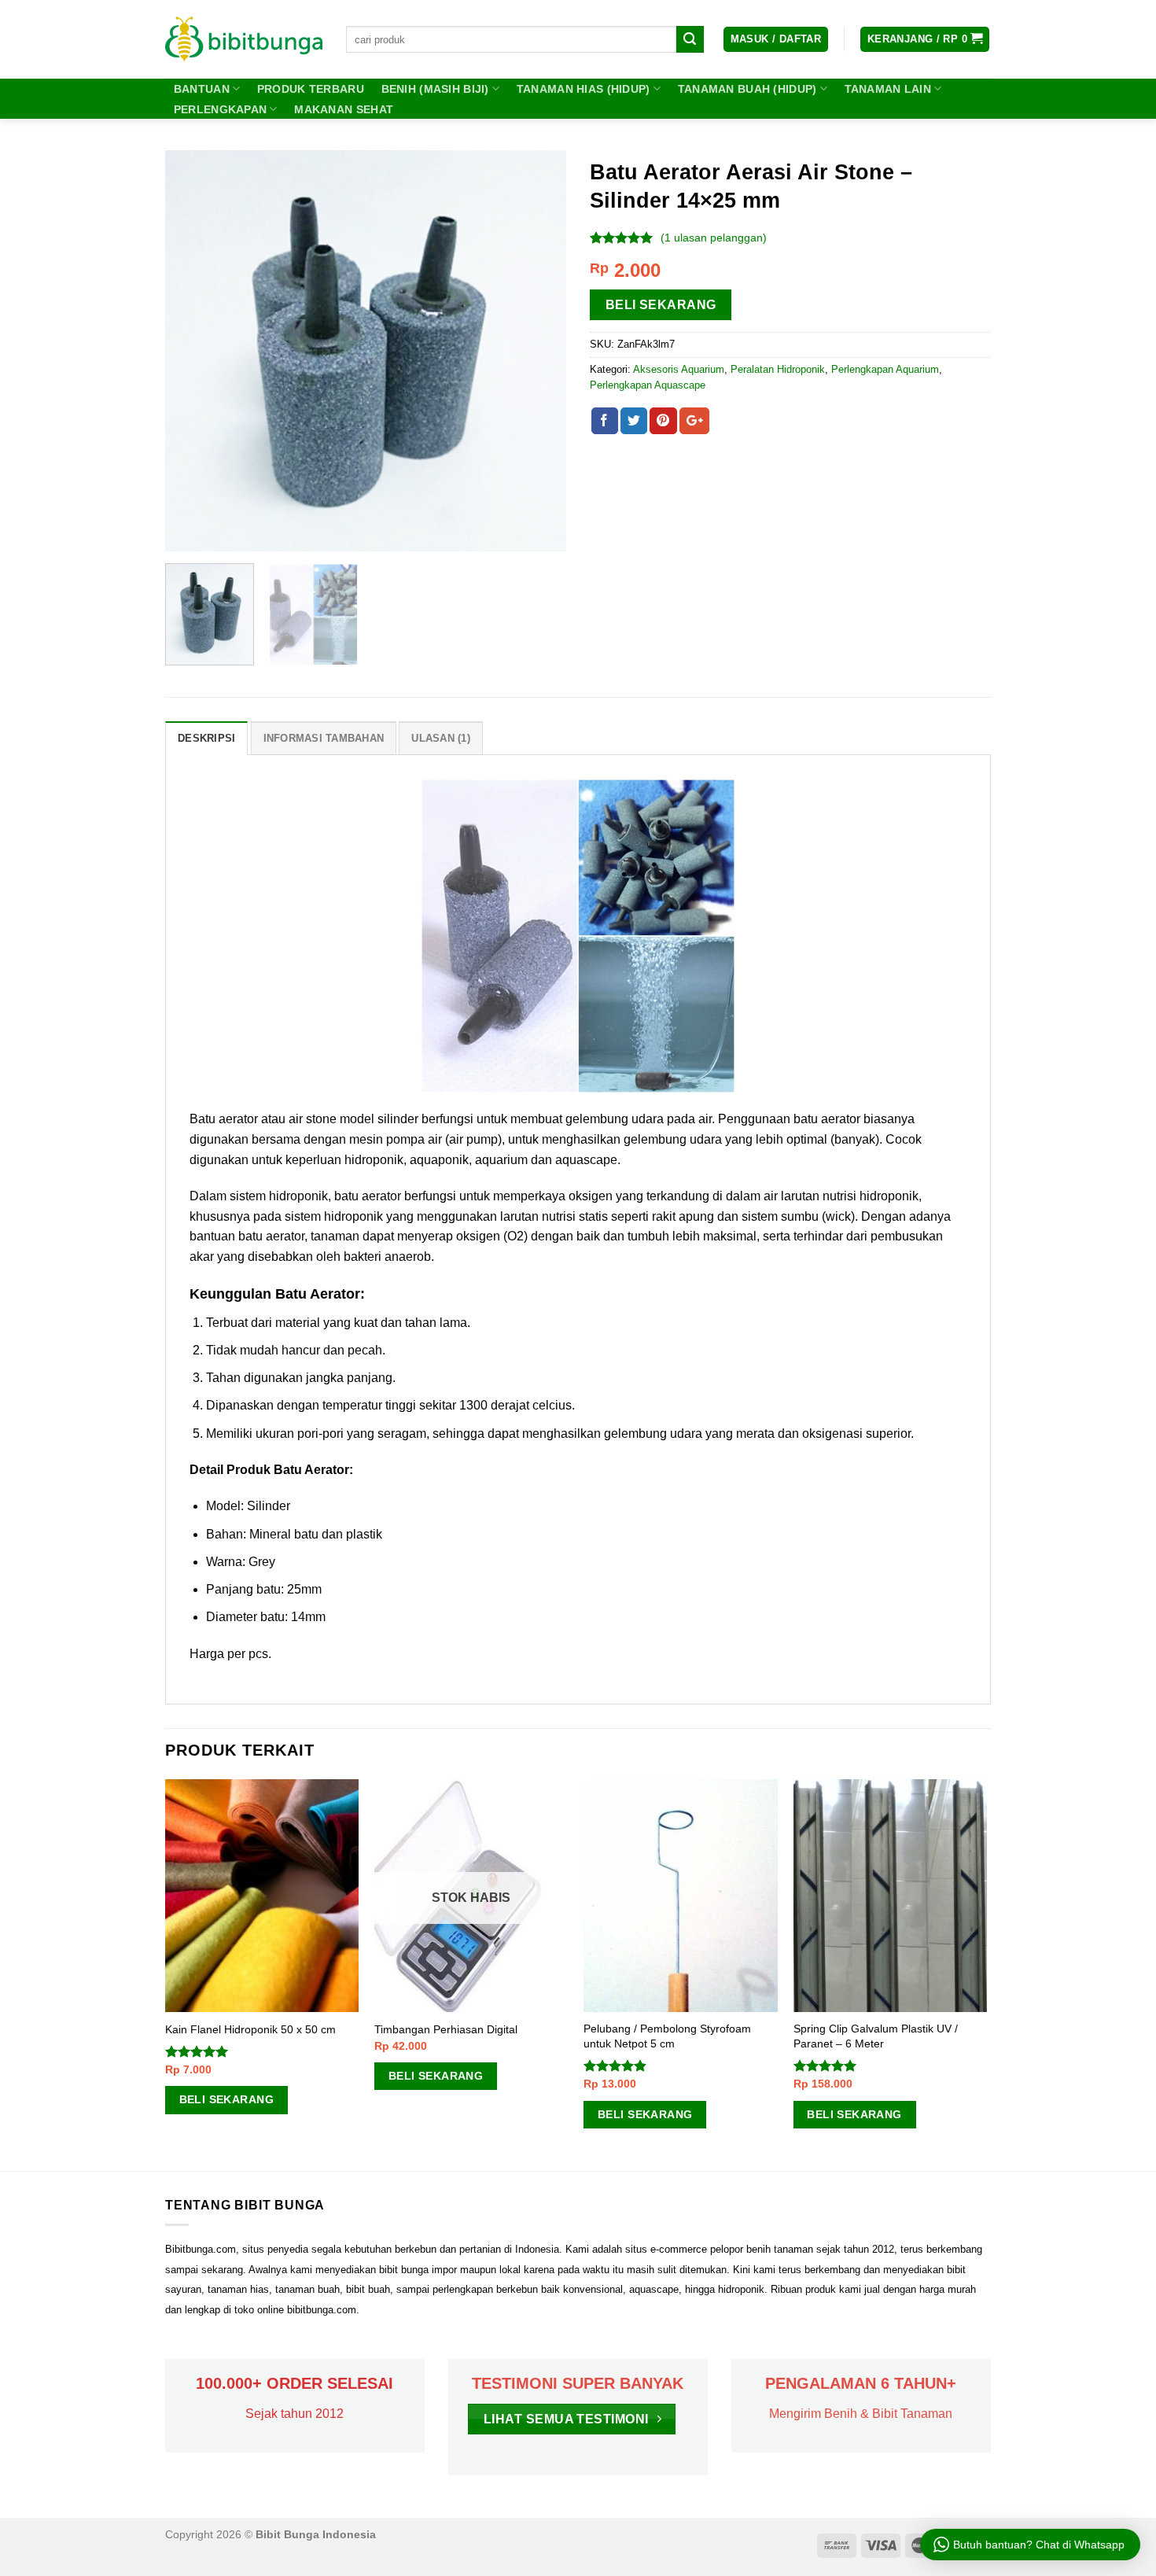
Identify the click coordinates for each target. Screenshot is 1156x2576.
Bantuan (202, 89)
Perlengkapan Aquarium (885, 369)
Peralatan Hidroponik (778, 369)
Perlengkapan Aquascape (648, 385)
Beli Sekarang (661, 305)
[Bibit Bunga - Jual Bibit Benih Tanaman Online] (244, 39)
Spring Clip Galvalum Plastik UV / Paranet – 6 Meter (876, 2036)
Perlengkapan (220, 109)
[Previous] (193, 351)
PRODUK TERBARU (311, 89)
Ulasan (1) (441, 738)
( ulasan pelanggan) (714, 238)
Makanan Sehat (344, 109)
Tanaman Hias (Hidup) (584, 89)
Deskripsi (206, 738)
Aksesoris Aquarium (679, 369)
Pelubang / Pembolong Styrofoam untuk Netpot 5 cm (667, 2036)
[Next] (539, 351)
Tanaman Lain (888, 89)
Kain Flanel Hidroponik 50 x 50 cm (250, 2029)
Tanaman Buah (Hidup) (747, 89)
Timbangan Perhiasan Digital (446, 2029)
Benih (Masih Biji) (435, 89)
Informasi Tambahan (324, 738)
